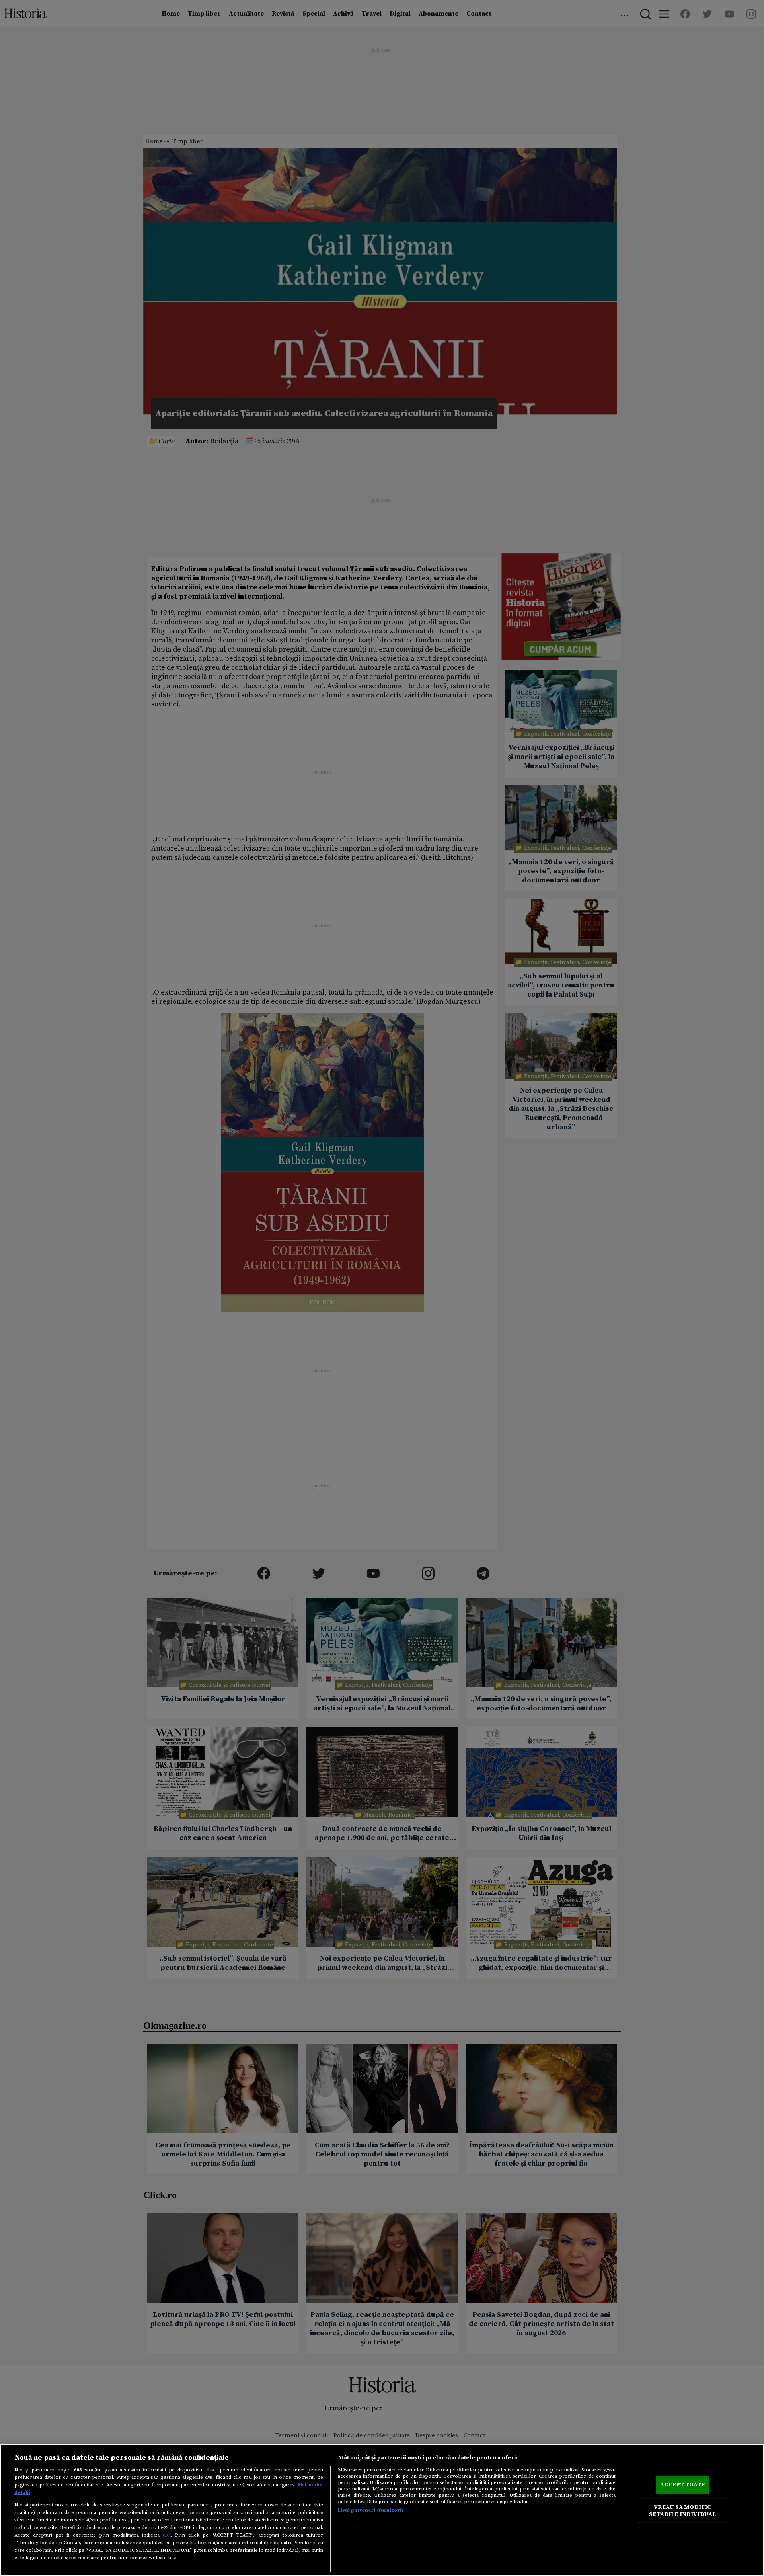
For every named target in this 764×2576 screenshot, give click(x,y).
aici (167, 2535)
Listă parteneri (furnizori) (371, 2510)
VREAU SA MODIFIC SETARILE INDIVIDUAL (682, 2511)
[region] (382, 2510)
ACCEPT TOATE (682, 2485)
